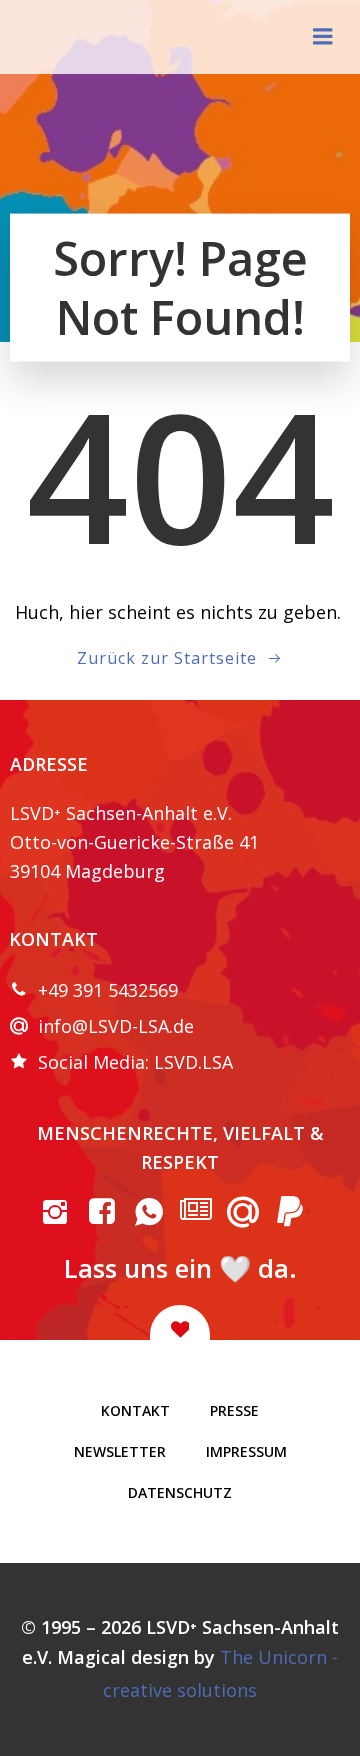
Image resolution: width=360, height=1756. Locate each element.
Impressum (246, 1451)
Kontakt (135, 1410)
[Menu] (323, 37)
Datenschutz (180, 1492)
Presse (234, 1410)
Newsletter (120, 1451)
